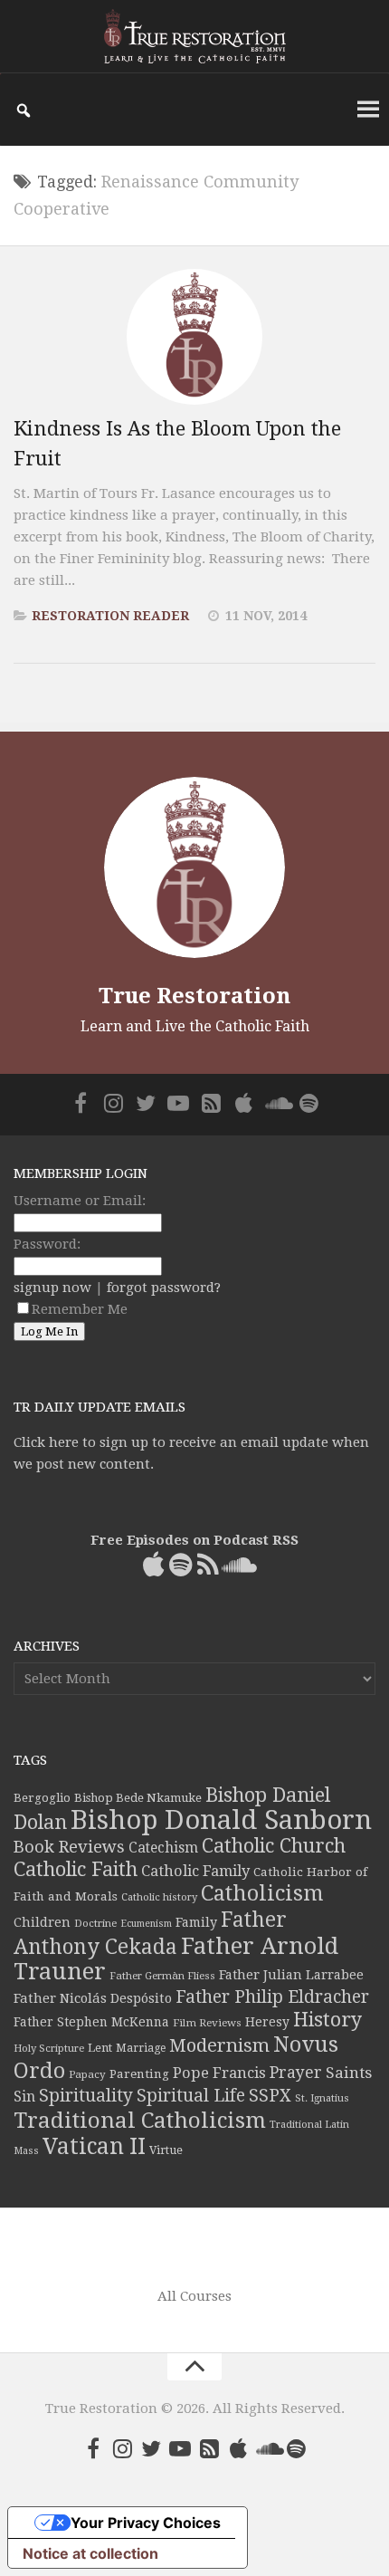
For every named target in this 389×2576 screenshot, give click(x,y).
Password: (47, 1244)
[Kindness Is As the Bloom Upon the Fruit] (194, 337)
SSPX (270, 2096)
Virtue (166, 2150)
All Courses (194, 2296)
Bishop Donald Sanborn (221, 1820)
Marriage (141, 2048)
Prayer (296, 2073)
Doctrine (95, 1923)
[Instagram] (113, 1103)
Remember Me (80, 1309)
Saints (349, 2073)
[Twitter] (146, 1103)
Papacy (87, 2074)
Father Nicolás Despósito (93, 1998)
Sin (24, 2097)
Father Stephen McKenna (91, 2022)
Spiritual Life (191, 2096)
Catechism (163, 1848)
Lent (100, 2048)
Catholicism (262, 1893)
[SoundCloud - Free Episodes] (276, 1103)
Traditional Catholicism (140, 2121)
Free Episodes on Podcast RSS (194, 1540)
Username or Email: (80, 1201)
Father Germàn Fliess (162, 1976)
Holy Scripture (49, 2049)
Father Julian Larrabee (291, 1975)
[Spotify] (308, 1103)
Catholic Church (274, 1846)
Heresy (267, 2022)
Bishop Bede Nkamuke (138, 1798)
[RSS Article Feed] (211, 1103)
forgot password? (164, 1288)
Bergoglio (42, 1798)
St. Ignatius (322, 2098)
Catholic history (159, 1897)
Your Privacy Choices (146, 2523)
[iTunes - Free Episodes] (243, 1103)
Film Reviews (207, 2023)
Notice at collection (90, 2553)
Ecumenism (146, 1924)
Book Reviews (69, 1847)
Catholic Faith (76, 1869)
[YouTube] (178, 1103)
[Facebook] (81, 1103)
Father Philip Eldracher (272, 1997)
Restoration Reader (110, 616)
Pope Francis (219, 2073)
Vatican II (94, 2146)
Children (42, 1922)
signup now (52, 1288)
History (327, 2020)
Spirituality (86, 2096)
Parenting (139, 2073)
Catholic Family (195, 1871)
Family (196, 1922)
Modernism (219, 2045)
